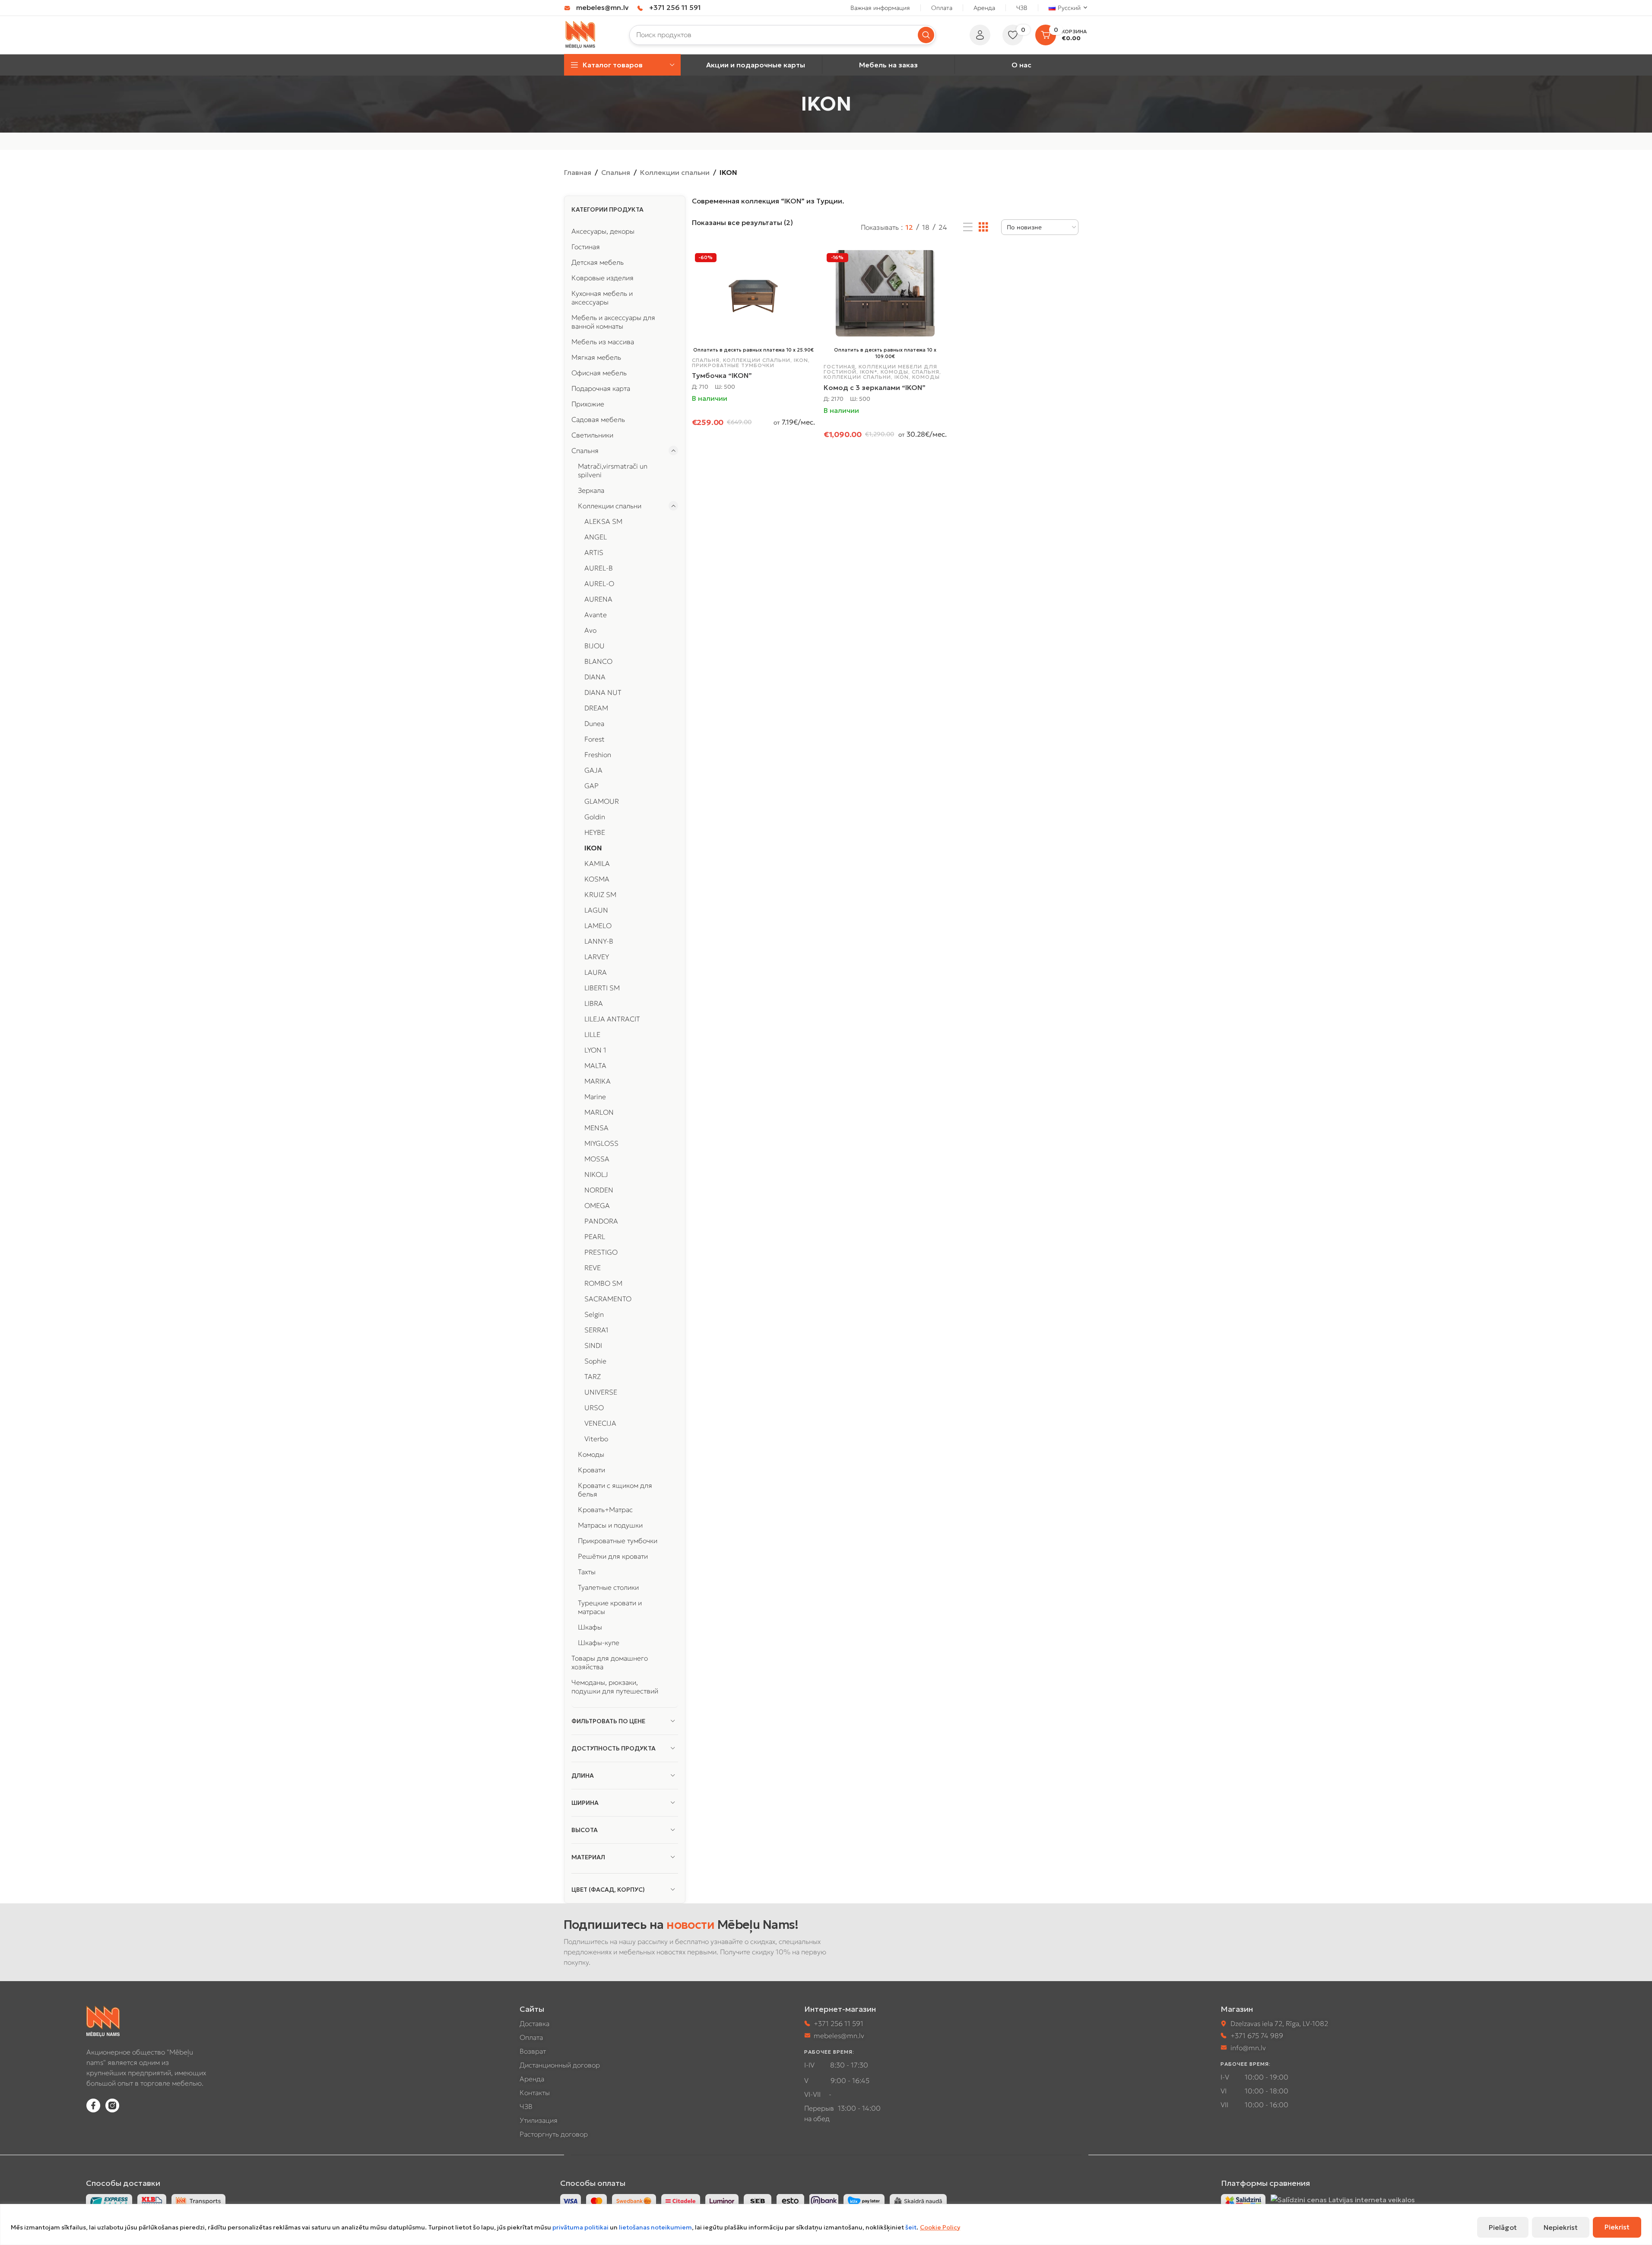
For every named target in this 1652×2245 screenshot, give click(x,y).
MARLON (599, 1112)
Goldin (595, 817)
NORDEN (599, 1190)
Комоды (591, 1454)
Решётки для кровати (613, 1556)
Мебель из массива (603, 342)
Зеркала (591, 490)
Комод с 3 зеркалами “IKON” (875, 387)
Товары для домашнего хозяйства (610, 1662)
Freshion (598, 755)
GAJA (593, 770)
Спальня (616, 172)
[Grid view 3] (983, 227)
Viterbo (596, 1439)
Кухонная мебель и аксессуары (602, 298)
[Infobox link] (596, 8)
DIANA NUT (603, 692)
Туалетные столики (608, 1587)
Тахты (587, 1572)
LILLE (592, 1034)
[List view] (968, 227)
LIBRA (594, 1003)
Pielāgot (1503, 2227)
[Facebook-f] (93, 2105)
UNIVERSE (601, 1392)
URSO (594, 1408)
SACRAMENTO (608, 1299)
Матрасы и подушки (610, 1525)
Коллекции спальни (675, 172)
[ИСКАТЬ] (926, 35)
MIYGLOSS (601, 1143)
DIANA (595, 677)
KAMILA (597, 863)
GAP (591, 786)
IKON (593, 848)
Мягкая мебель (596, 357)
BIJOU (595, 646)
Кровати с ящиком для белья (615, 1490)
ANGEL (596, 537)
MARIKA (598, 1081)
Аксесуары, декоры (603, 231)
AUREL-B (599, 568)
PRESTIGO (601, 1252)
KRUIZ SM (600, 894)
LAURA (596, 972)
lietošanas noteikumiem (655, 2227)
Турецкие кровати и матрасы (610, 1607)
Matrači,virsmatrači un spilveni (613, 470)
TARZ (593, 1376)
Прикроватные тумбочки (618, 1541)
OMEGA (597, 1205)
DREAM (596, 708)
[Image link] (1243, 2200)
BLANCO (598, 661)
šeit (911, 2227)
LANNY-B (599, 941)
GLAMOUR (602, 801)
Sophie (595, 1361)
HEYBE (595, 832)
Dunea (594, 723)
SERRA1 (596, 1330)
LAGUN (596, 910)
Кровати (591, 1470)
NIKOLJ (596, 1174)
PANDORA (601, 1221)
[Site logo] (581, 34)
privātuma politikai (580, 2227)
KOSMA (597, 879)
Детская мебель (598, 262)
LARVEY (597, 957)
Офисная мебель (599, 373)
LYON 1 (595, 1050)
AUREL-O (599, 583)
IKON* (869, 372)
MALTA (595, 1065)
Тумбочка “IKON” (722, 375)
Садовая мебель (598, 419)
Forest (595, 739)
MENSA (596, 1128)
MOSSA (597, 1159)
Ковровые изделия (602, 278)
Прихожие (588, 404)
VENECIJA (600, 1423)
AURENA (598, 599)
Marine (595, 1097)
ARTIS (594, 552)
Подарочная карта (601, 388)
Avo (590, 630)
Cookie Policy (940, 2227)
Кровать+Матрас (605, 1509)
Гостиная (586, 247)
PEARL (595, 1237)
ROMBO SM (603, 1283)
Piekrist (1617, 2227)
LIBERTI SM (602, 988)
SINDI (593, 1345)
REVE (593, 1268)
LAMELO (598, 926)
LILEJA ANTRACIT (612, 1019)
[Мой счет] (980, 35)
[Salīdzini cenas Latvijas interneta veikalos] (1343, 2199)
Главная (578, 172)
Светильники (592, 435)
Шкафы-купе (599, 1643)
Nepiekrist (1561, 2227)
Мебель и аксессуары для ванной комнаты (613, 322)
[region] (826, 2224)
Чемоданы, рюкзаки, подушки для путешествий (615, 1687)
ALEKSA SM (603, 521)
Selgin (594, 1314)
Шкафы (590, 1627)
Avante (596, 615)
